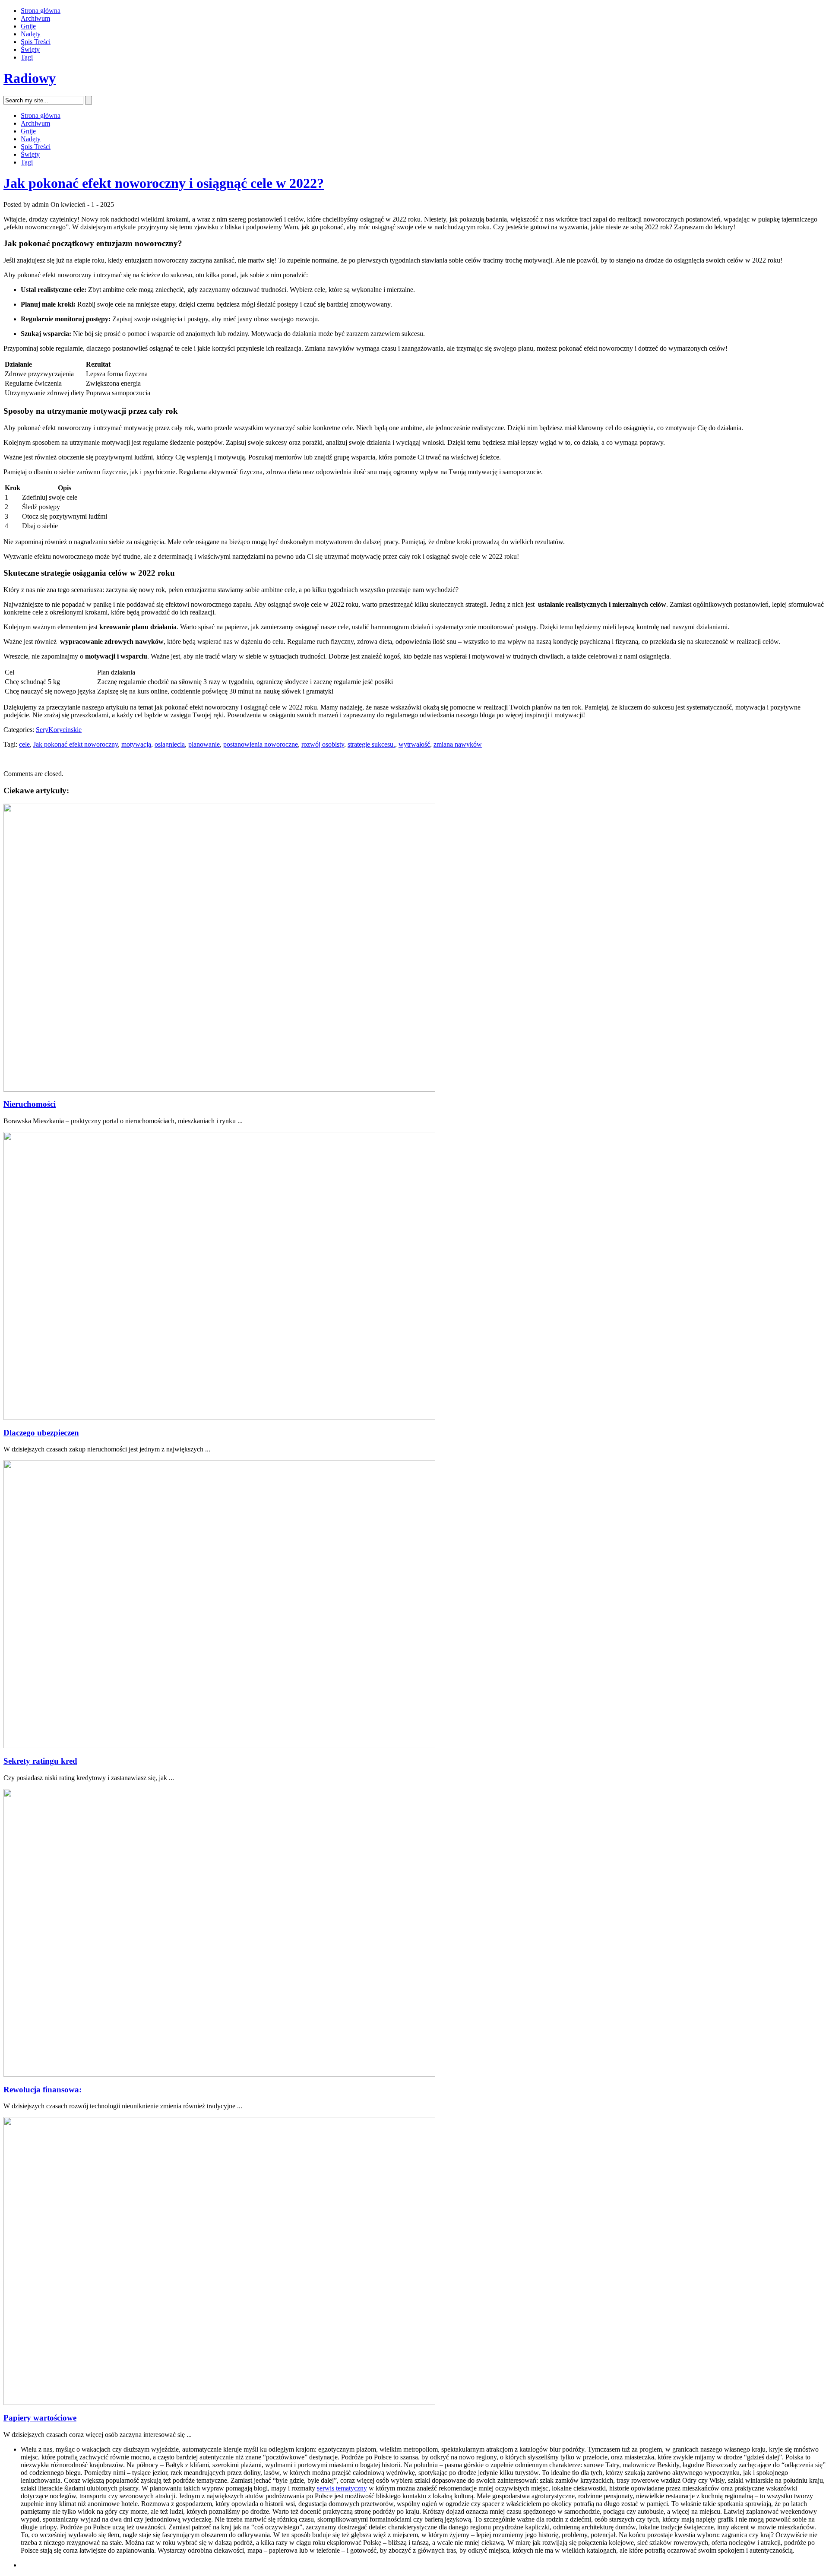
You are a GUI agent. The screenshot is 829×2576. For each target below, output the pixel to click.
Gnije (28, 26)
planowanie (204, 744)
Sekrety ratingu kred (40, 1761)
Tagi (27, 57)
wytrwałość (414, 744)
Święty (30, 49)
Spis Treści (36, 42)
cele (24, 744)
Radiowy (30, 78)
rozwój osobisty (323, 744)
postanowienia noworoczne (261, 744)
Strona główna (41, 11)
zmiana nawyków (458, 744)
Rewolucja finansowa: (43, 2090)
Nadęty (31, 34)
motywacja (136, 744)
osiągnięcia (170, 744)
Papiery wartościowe (40, 2418)
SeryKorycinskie (59, 730)
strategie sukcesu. (371, 744)
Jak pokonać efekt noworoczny (76, 744)
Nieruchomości (30, 1104)
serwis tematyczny (342, 2488)
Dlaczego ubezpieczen (41, 1433)
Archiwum (35, 18)
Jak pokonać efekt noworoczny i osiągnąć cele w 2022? (164, 183)
